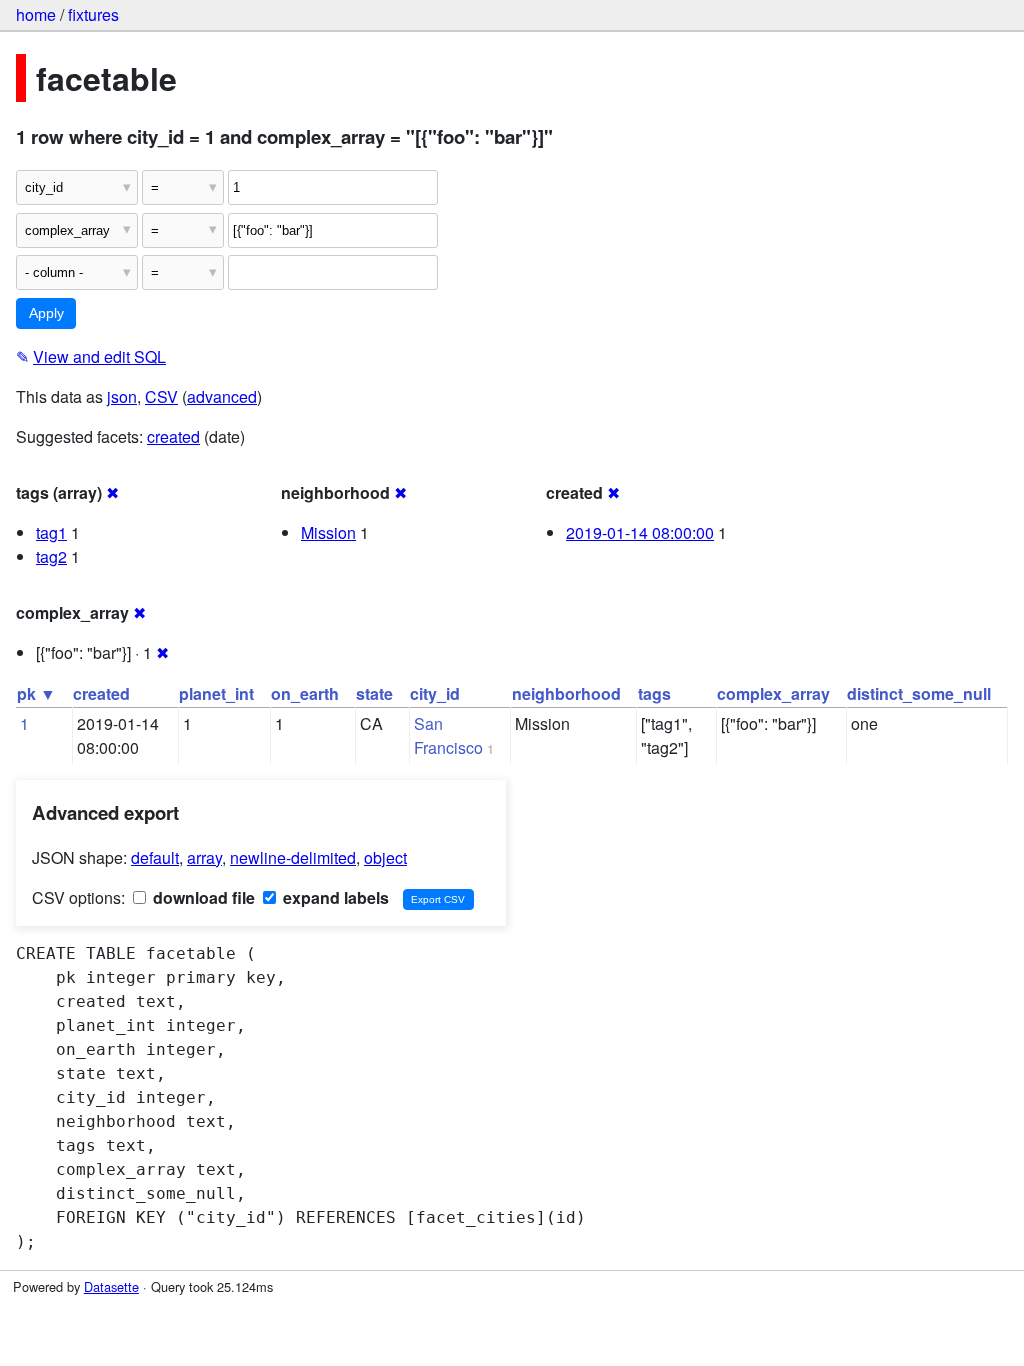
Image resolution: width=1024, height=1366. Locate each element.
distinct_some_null (919, 693)
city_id (435, 693)
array (204, 857)
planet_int (216, 693)
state (374, 693)
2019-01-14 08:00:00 (640, 532)
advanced (222, 396)
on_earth (305, 693)
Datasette (111, 1286)
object (385, 857)
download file (202, 897)
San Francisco (448, 735)
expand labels (334, 897)
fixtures (93, 14)
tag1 (51, 532)
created (173, 436)
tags (654, 693)
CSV (161, 396)
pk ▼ (36, 693)
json (122, 396)
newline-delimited (293, 857)
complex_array (773, 693)
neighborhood (566, 693)
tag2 (51, 556)
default (155, 857)
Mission (328, 532)
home (36, 14)
